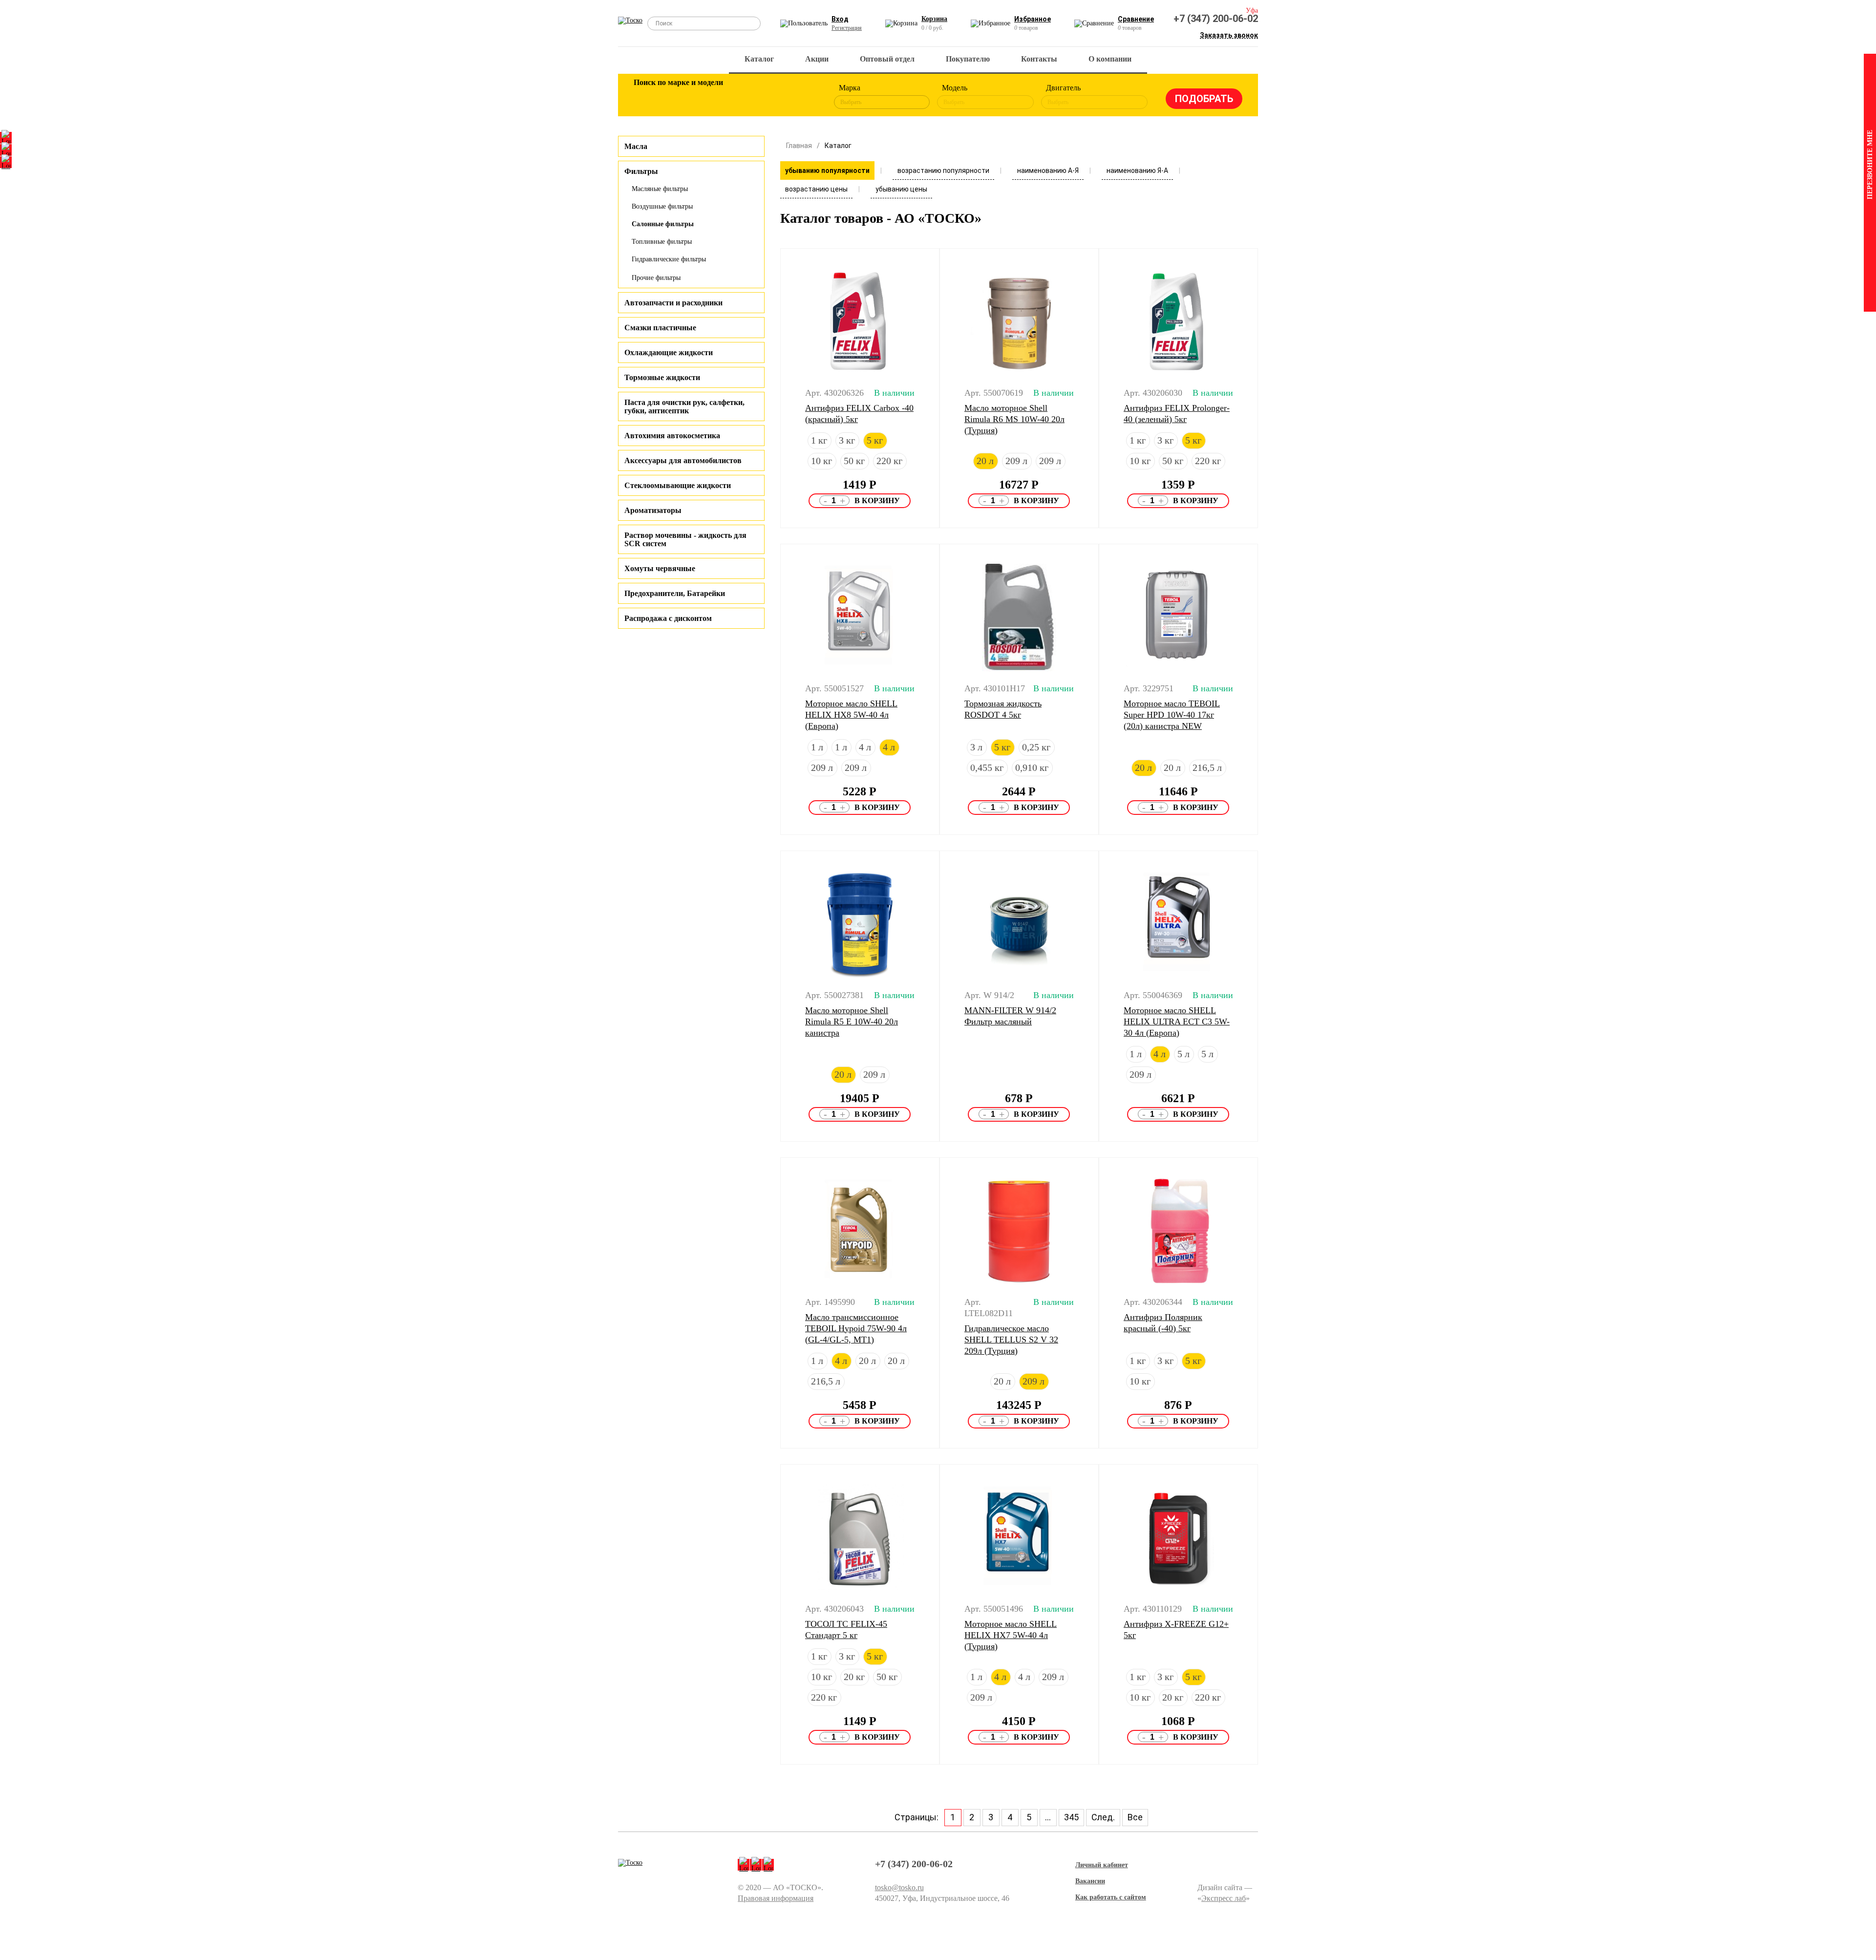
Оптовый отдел (887, 59)
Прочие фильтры (656, 278)
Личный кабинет (1102, 1865)
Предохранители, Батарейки (675, 593)
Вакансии (1090, 1881)
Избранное (1033, 19)
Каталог (759, 59)
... (1048, 1817)
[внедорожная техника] (773, 97)
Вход (840, 19)
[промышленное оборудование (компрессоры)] (805, 97)
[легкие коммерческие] (678, 97)
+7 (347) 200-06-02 (1216, 19)
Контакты (1039, 59)
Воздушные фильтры (662, 206)
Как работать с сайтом (1111, 1897)
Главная (799, 146)
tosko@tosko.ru (899, 1887)
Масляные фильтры (660, 189)
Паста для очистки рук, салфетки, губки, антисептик (684, 406)
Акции (817, 59)
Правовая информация (776, 1898)
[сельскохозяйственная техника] (741, 97)
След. (1103, 1817)
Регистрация (847, 28)
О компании (1110, 59)
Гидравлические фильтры (669, 259)
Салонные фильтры (663, 224)
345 (1071, 1817)
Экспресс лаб (1224, 1898)
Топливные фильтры (662, 242)
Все (1135, 1817)
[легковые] (646, 97)
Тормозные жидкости (662, 377)
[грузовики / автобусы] (709, 97)
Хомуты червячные (660, 568)
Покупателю (968, 59)
